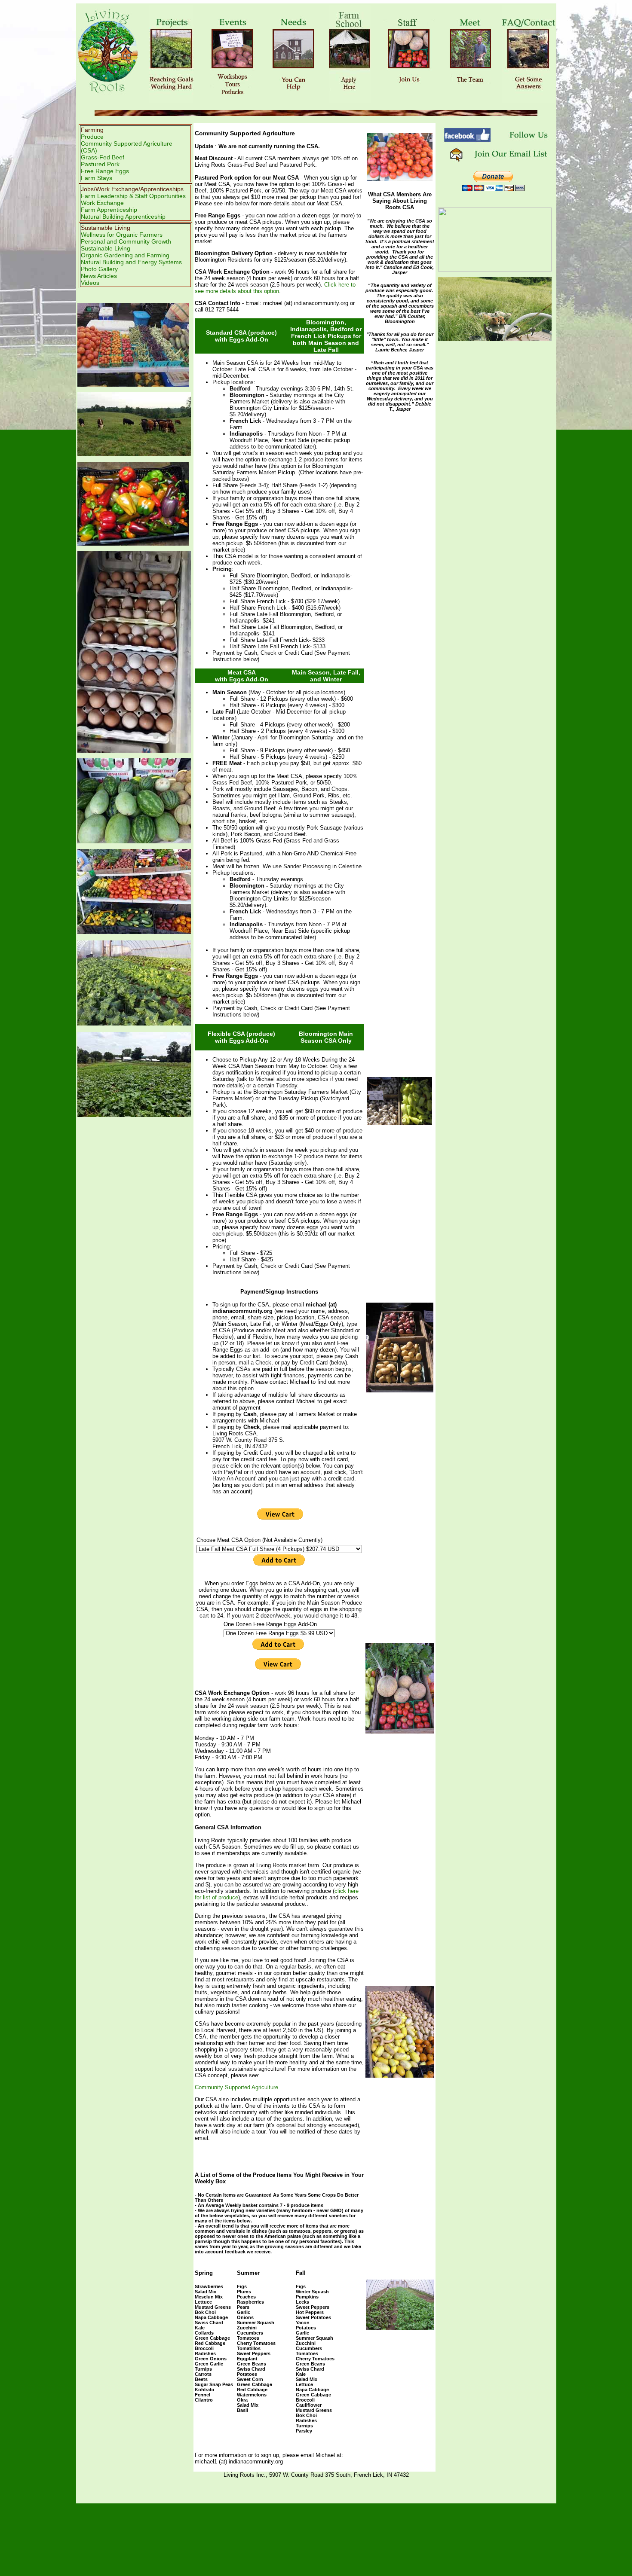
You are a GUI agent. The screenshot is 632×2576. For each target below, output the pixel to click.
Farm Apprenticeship (109, 210)
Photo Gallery (99, 269)
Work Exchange (102, 203)
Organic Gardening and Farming (125, 255)
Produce (92, 137)
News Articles (99, 276)
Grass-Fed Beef (103, 157)
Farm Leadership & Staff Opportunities (133, 196)
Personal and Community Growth (126, 241)
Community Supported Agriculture (236, 2087)
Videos (90, 283)
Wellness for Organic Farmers (122, 235)
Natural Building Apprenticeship (123, 217)
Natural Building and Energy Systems (131, 262)
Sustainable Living (106, 248)
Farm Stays (97, 178)
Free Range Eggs (105, 171)
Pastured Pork (100, 164)
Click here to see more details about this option (275, 288)
